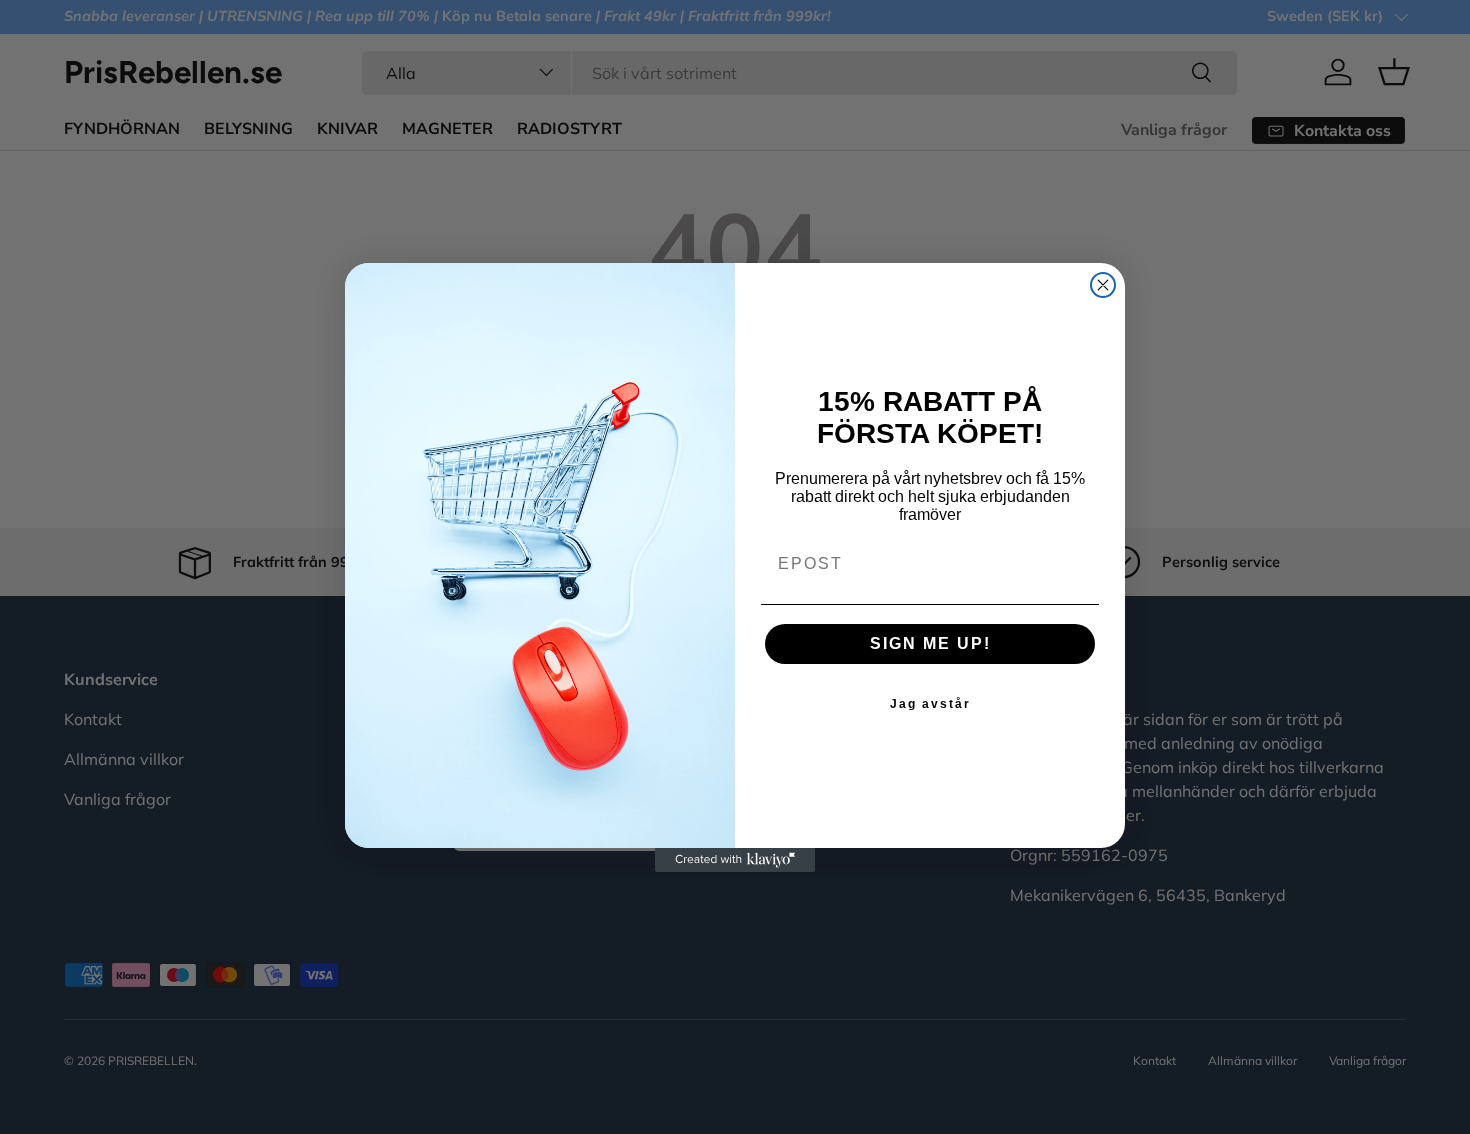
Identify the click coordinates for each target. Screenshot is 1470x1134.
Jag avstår (930, 704)
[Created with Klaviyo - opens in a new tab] (735, 860)
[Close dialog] (1103, 285)
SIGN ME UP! (930, 643)
